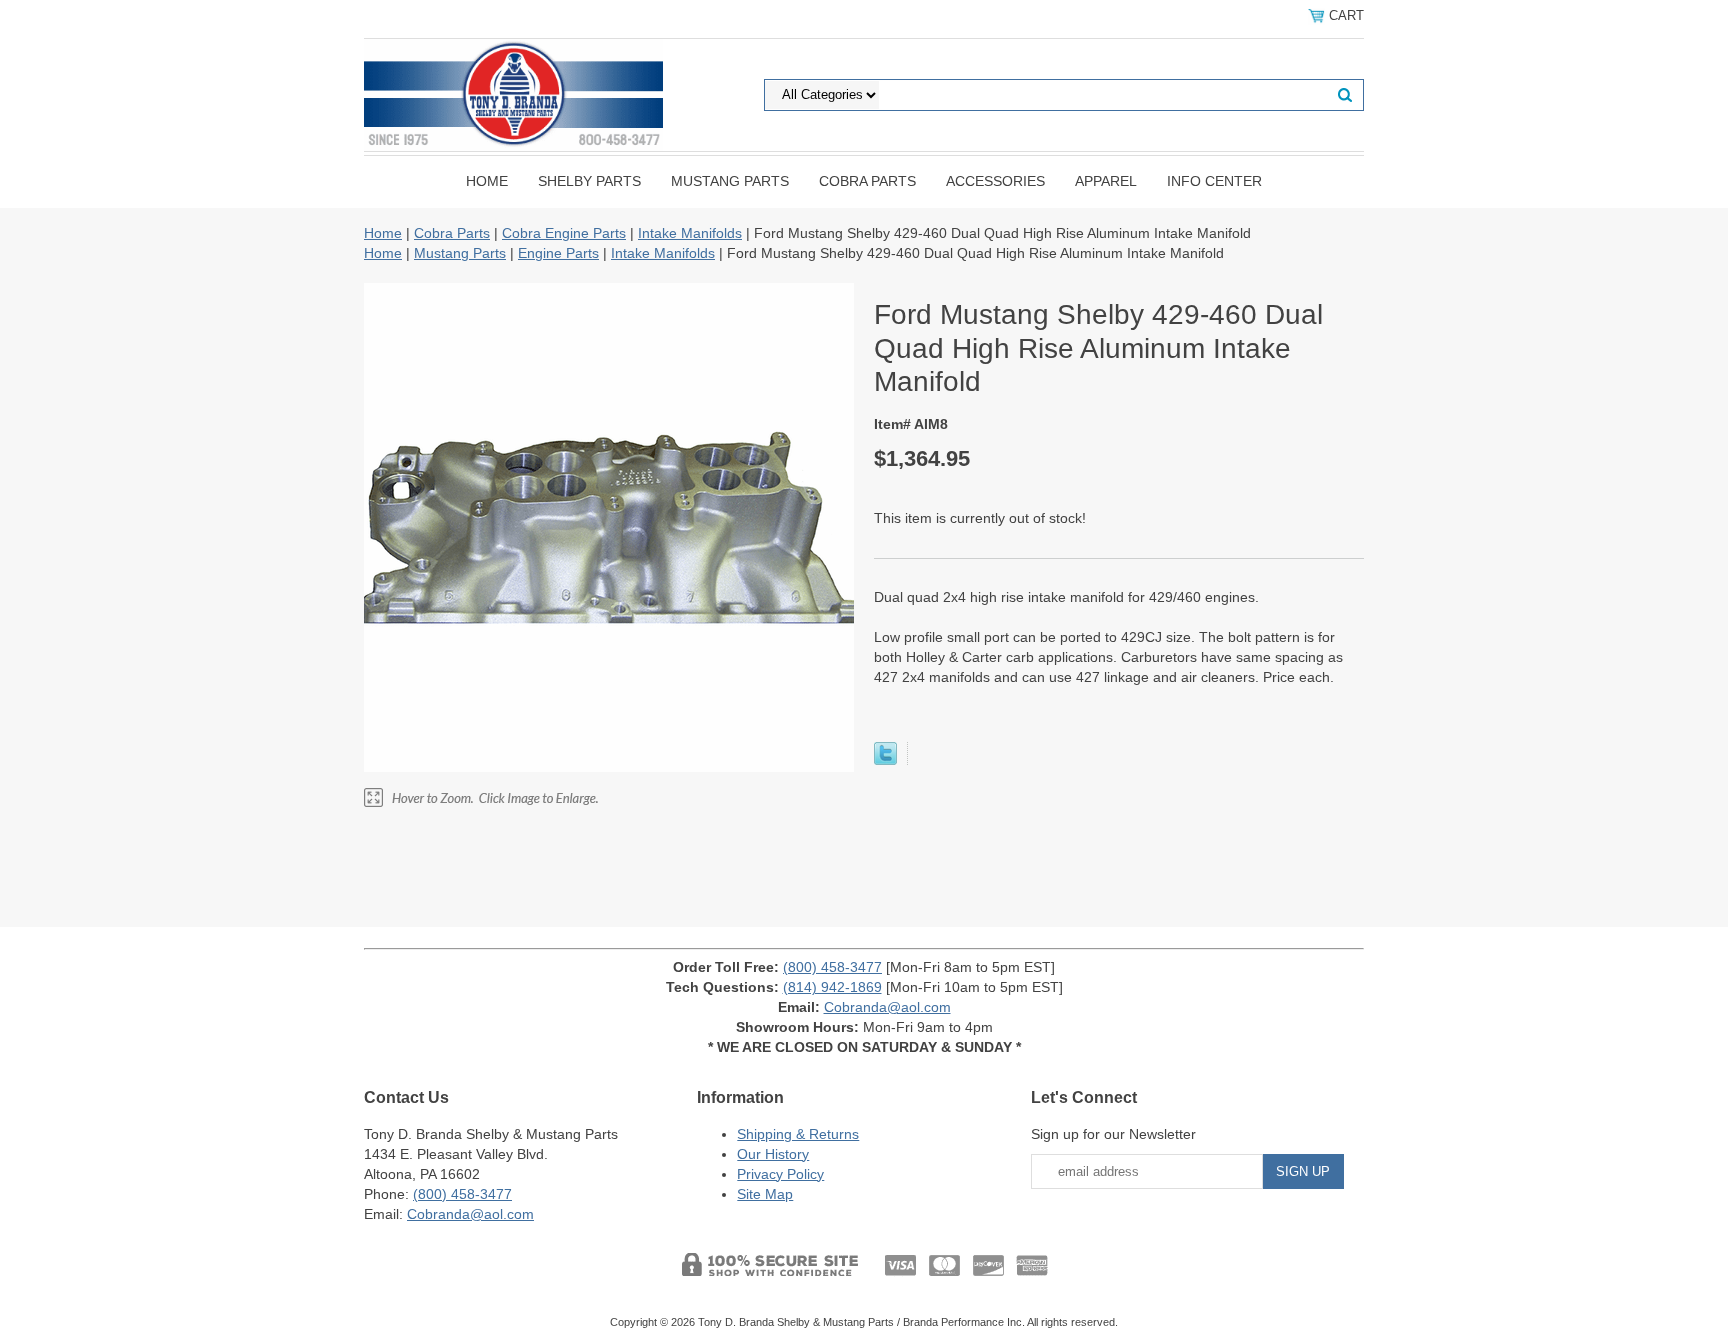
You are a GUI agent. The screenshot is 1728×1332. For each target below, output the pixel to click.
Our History (773, 1154)
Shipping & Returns (798, 1134)
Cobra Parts (867, 181)
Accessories (995, 181)
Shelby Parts (589, 181)
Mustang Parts (730, 181)
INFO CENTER (1214, 181)
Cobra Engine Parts (564, 233)
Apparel (1106, 181)
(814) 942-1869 (832, 987)
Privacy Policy (780, 1174)
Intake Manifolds (690, 233)
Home (487, 181)
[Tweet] (885, 760)
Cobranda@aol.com (887, 1007)
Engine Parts (558, 253)
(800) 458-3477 (832, 967)
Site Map (765, 1194)
